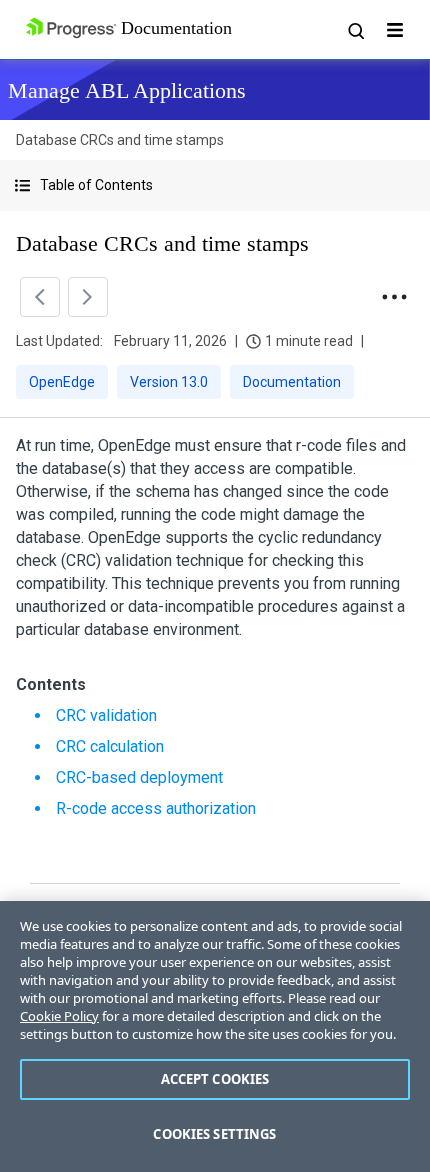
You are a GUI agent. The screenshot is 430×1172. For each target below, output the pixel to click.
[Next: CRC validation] (88, 297)
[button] (215, 185)
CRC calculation (110, 746)
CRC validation (106, 715)
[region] (215, 1036)
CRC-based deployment (139, 777)
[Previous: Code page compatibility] (40, 297)
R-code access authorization (156, 808)
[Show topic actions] (394, 297)
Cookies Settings (214, 1134)
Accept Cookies (215, 1079)
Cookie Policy (59, 1016)
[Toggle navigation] (395, 30)
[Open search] (355, 30)
